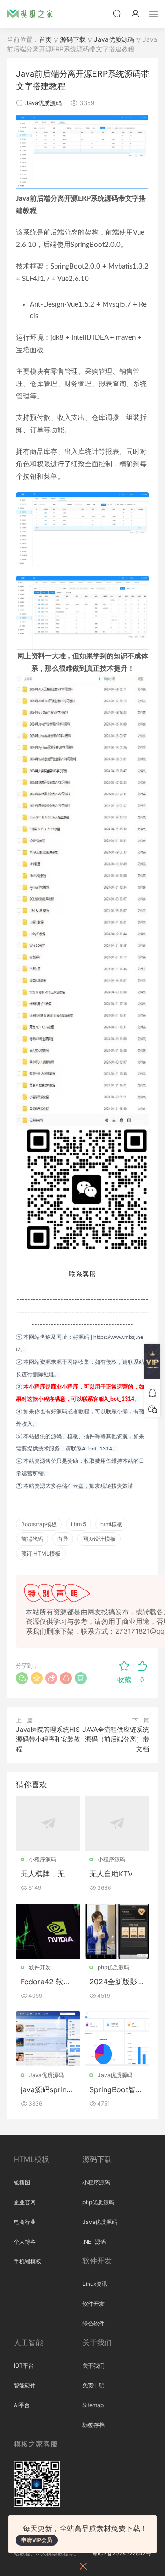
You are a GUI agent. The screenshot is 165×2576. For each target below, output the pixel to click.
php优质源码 (113, 1967)
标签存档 (93, 2425)
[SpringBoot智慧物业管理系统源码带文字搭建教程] (117, 2039)
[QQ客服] (152, 1393)
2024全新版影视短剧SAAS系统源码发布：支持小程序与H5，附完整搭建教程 (117, 1982)
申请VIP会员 (37, 2540)
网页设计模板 (99, 1539)
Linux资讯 (95, 2284)
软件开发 (40, 1967)
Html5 (79, 1524)
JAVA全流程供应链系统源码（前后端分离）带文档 (116, 1739)
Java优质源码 (44, 103)
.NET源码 (94, 2242)
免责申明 (93, 2385)
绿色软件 (93, 2323)
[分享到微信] (22, 1678)
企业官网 (25, 2202)
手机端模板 (27, 2261)
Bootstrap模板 (39, 1524)
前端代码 (32, 1539)
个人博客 (25, 2242)
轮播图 (22, 2182)
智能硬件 (25, 2385)
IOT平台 (24, 2366)
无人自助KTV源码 (115, 1874)
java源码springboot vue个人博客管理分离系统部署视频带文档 (48, 2089)
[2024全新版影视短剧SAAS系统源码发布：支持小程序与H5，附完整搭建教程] (117, 1931)
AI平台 (22, 2405)
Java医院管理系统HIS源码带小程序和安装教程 (48, 1739)
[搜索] (117, 13)
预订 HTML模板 (41, 1554)
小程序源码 (43, 1859)
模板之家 (30, 14)
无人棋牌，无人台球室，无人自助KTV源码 (46, 1874)
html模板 (111, 1524)
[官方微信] (152, 1409)
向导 (63, 1539)
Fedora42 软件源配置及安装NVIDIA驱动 (48, 1982)
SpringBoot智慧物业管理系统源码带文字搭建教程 (116, 2089)
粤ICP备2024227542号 (122, 2553)
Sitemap (93, 2405)
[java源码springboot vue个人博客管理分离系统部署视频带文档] (48, 2039)
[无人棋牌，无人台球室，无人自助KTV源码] (48, 1823)
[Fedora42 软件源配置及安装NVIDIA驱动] (48, 1931)
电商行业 (25, 2222)
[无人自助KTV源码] (117, 1823)
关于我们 (93, 2366)
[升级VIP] (152, 1364)
